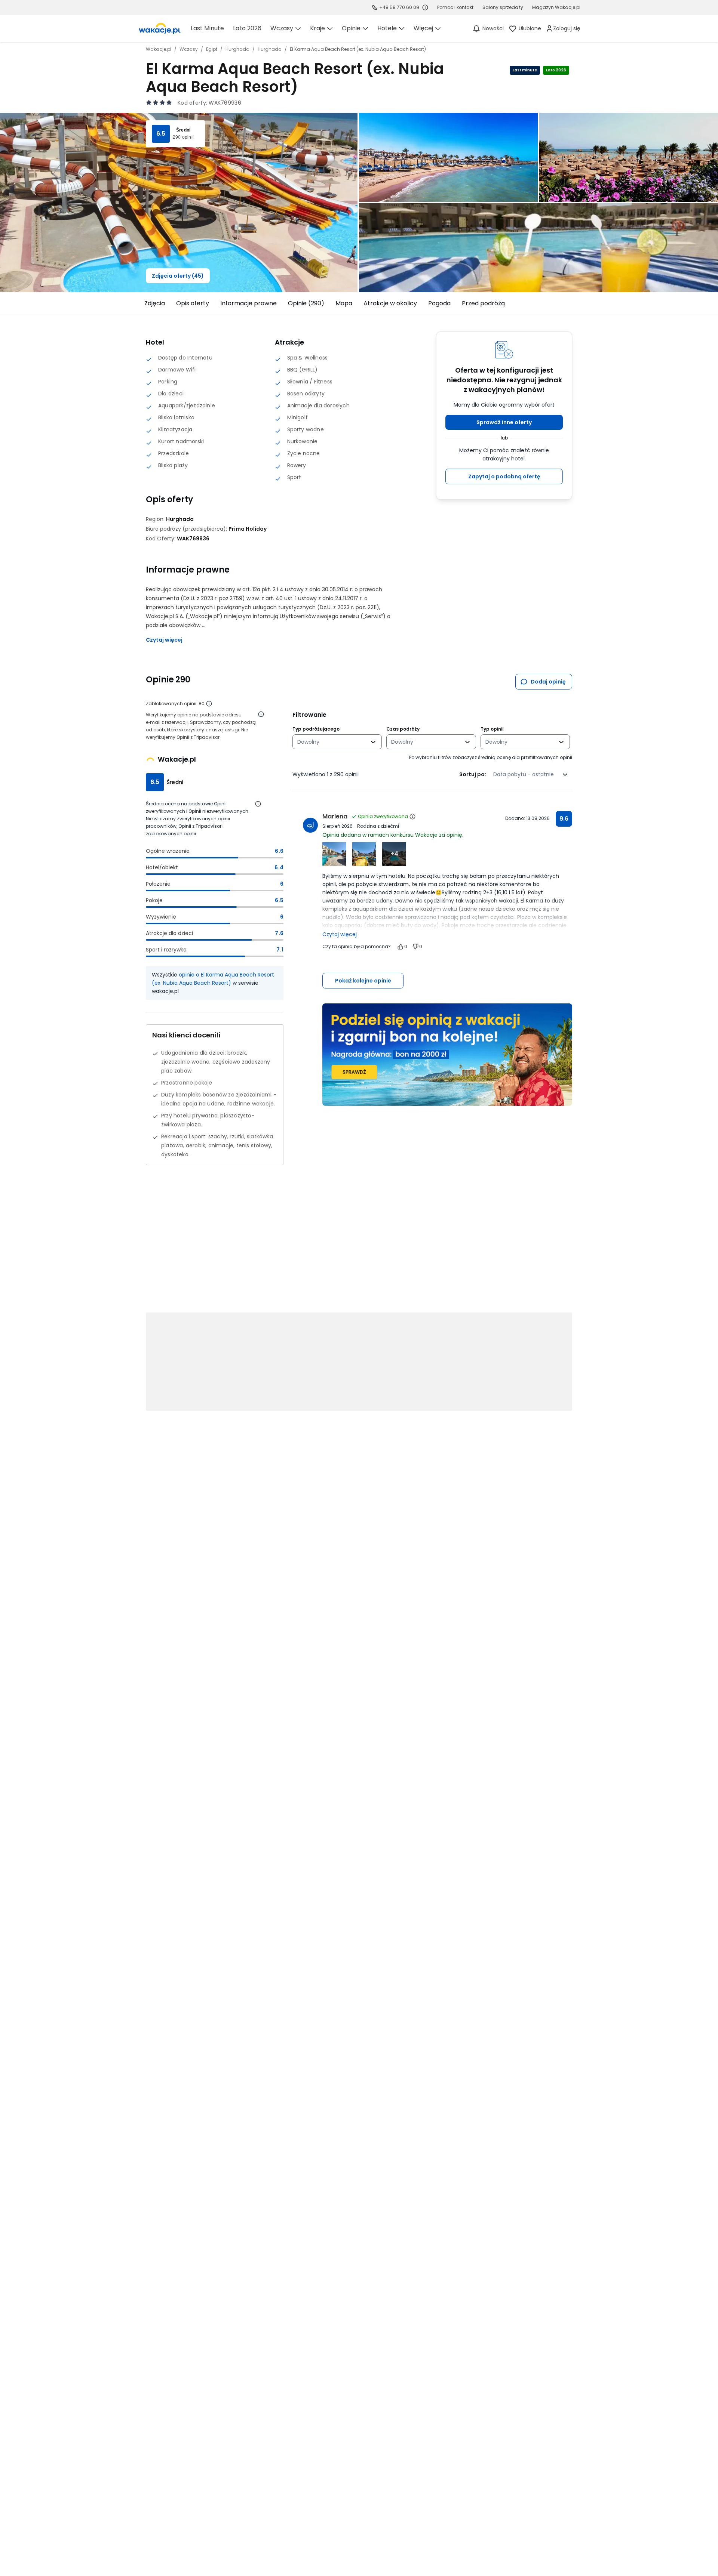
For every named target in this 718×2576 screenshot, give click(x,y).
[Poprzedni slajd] (141, 303)
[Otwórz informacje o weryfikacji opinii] (261, 714)
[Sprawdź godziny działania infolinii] (425, 7)
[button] (504, 422)
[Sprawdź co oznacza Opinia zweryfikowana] (412, 817)
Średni (183, 130)
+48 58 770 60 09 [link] (399, 7)
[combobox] (332, 742)
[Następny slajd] (577, 303)
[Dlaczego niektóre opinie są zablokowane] (209, 704)
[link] (160, 28)
